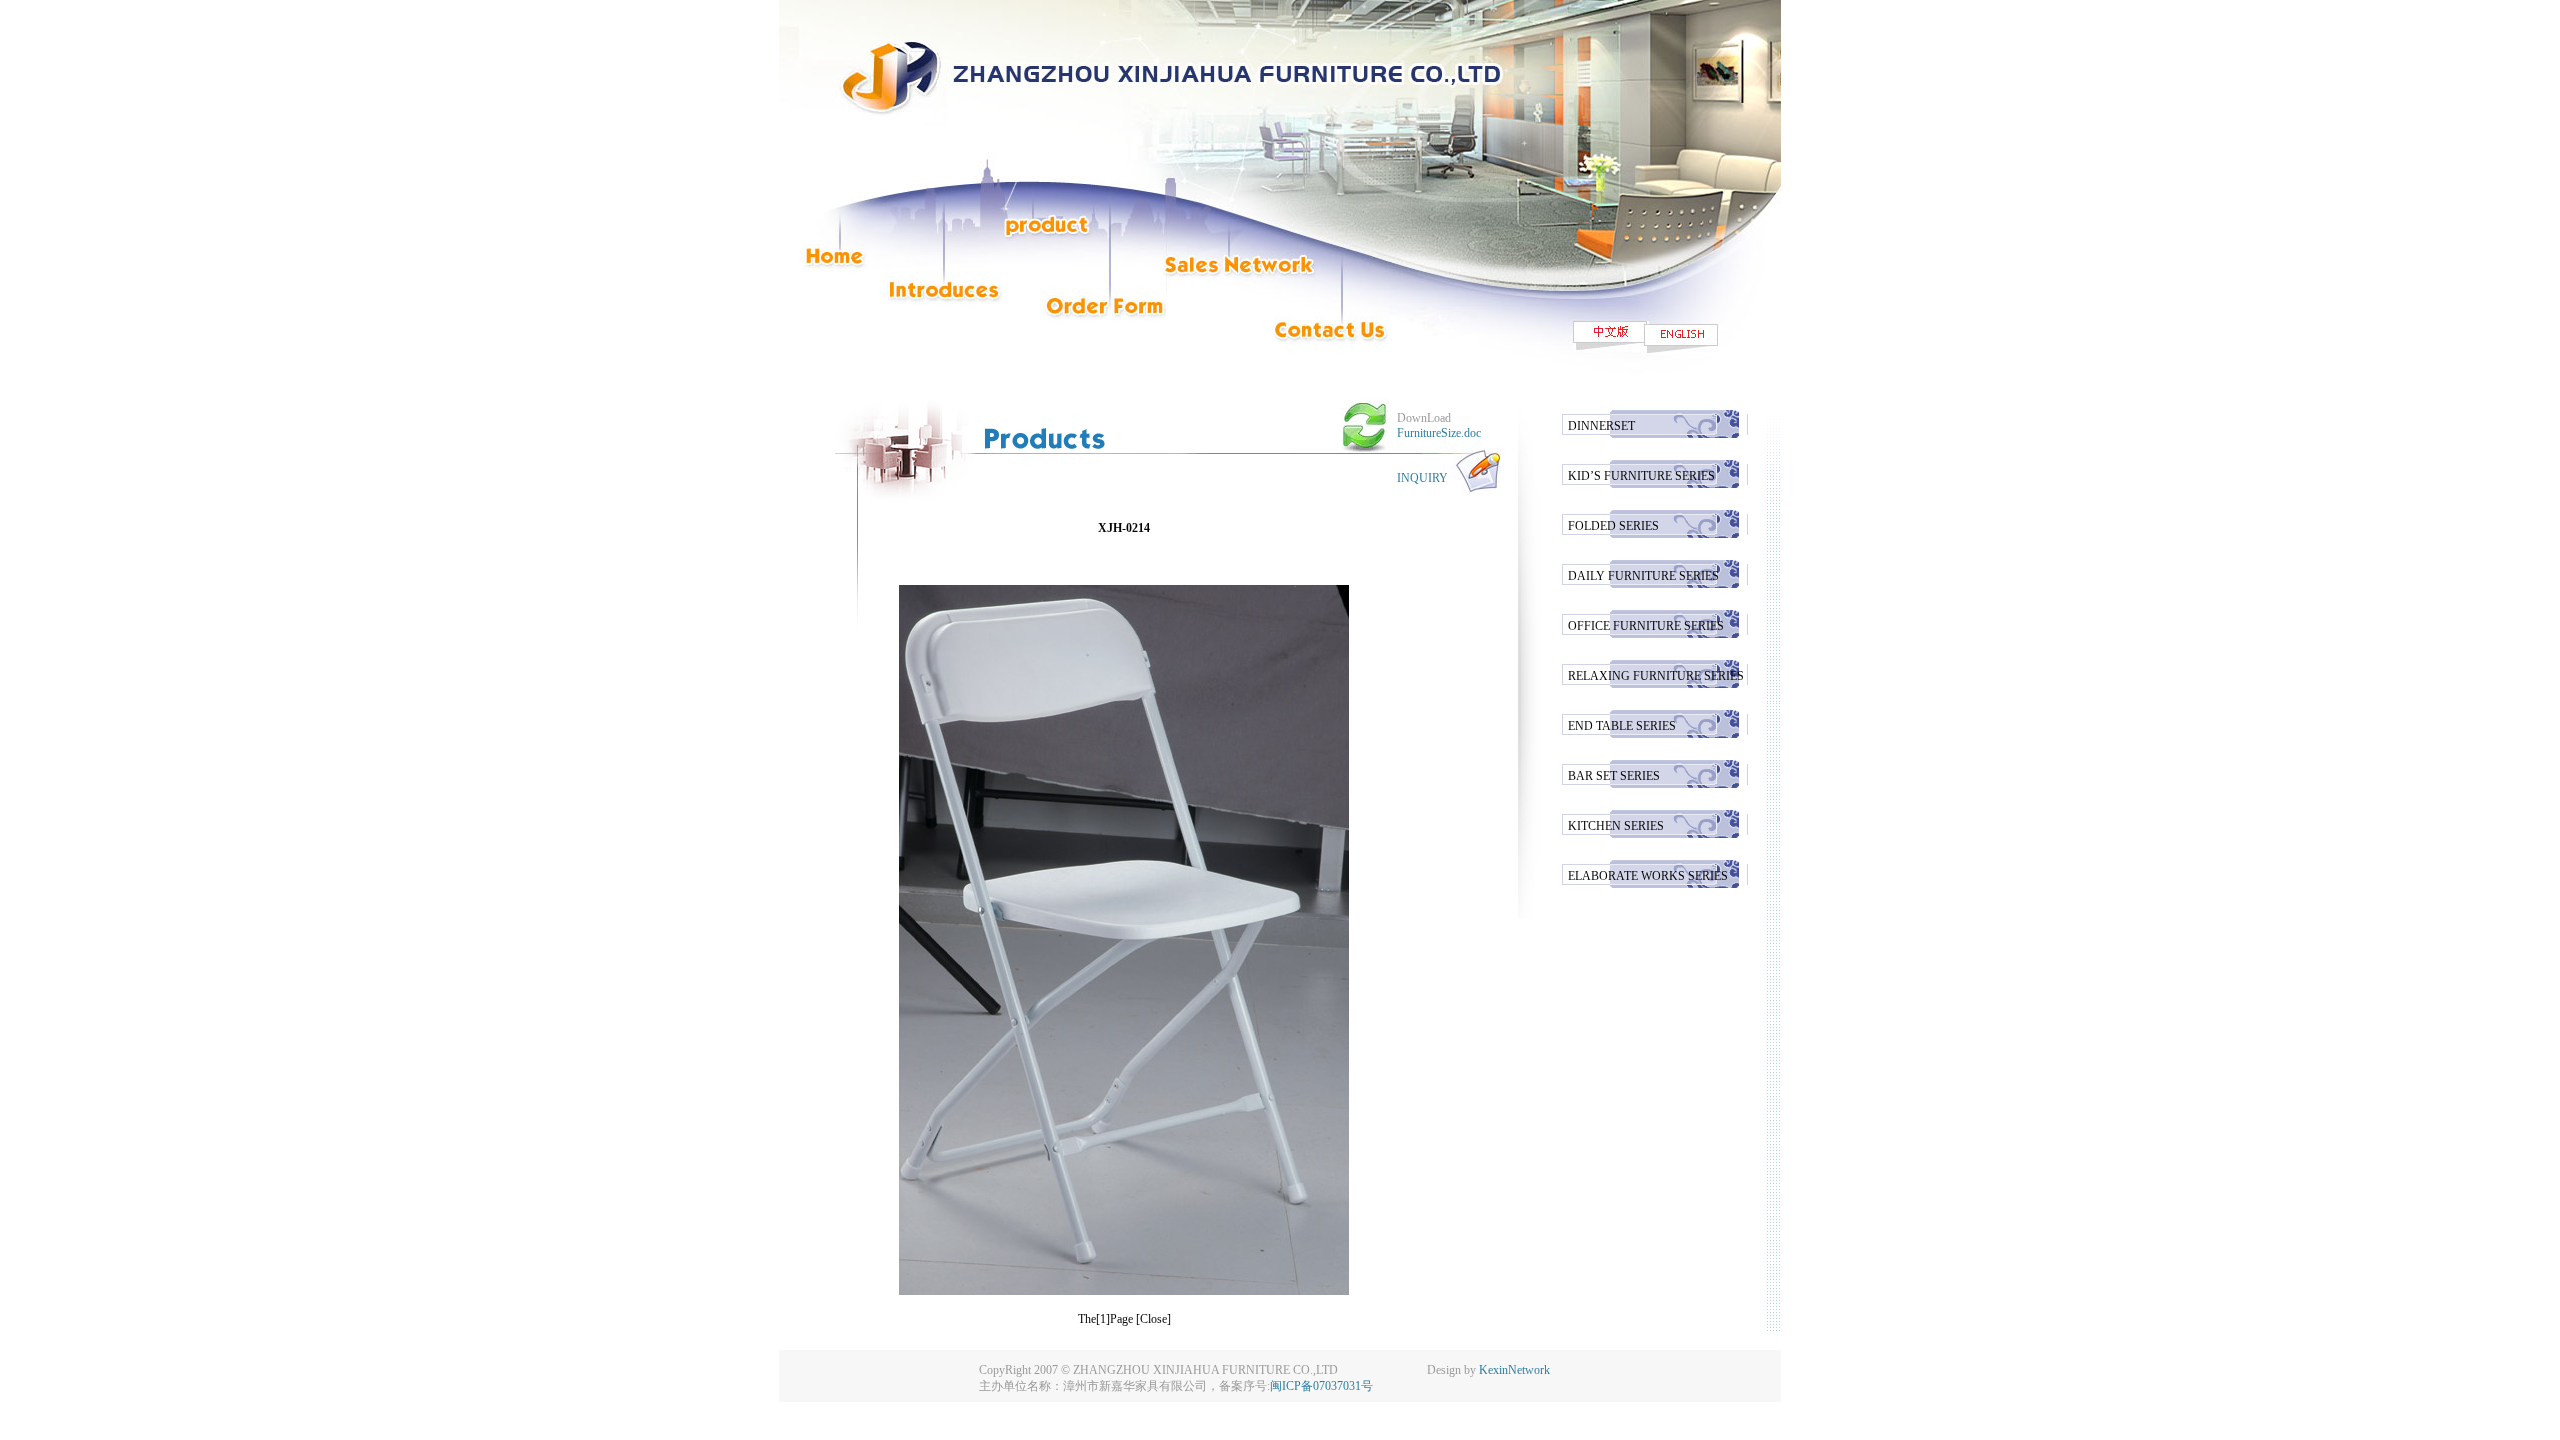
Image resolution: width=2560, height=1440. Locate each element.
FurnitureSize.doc (1439, 433)
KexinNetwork (1514, 1370)
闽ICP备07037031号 (1321, 1386)
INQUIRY (1422, 478)
